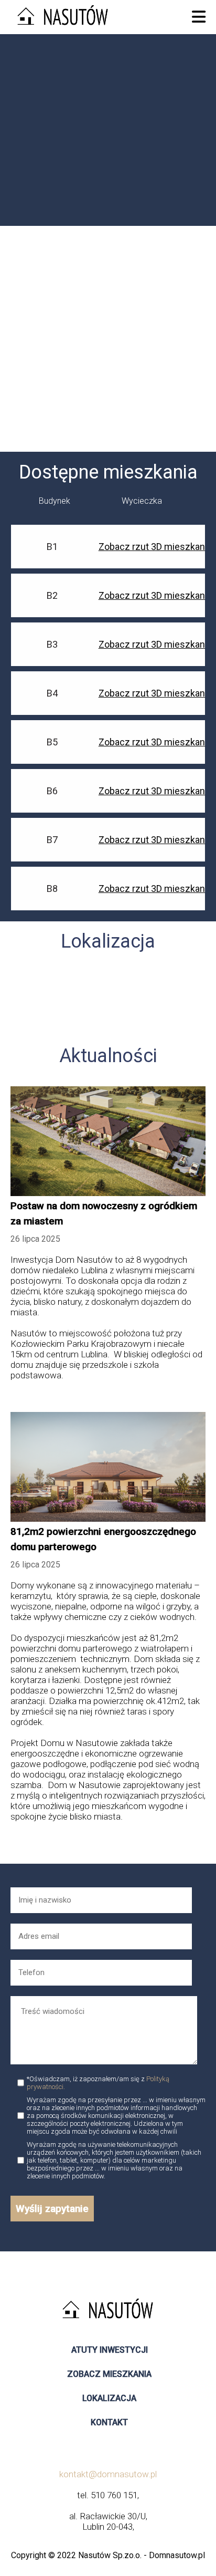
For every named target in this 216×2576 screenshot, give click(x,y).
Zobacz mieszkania (109, 2374)
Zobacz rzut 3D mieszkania (155, 547)
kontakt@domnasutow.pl (108, 2474)
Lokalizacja (109, 2398)
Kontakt (109, 2422)
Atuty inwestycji (110, 2350)
